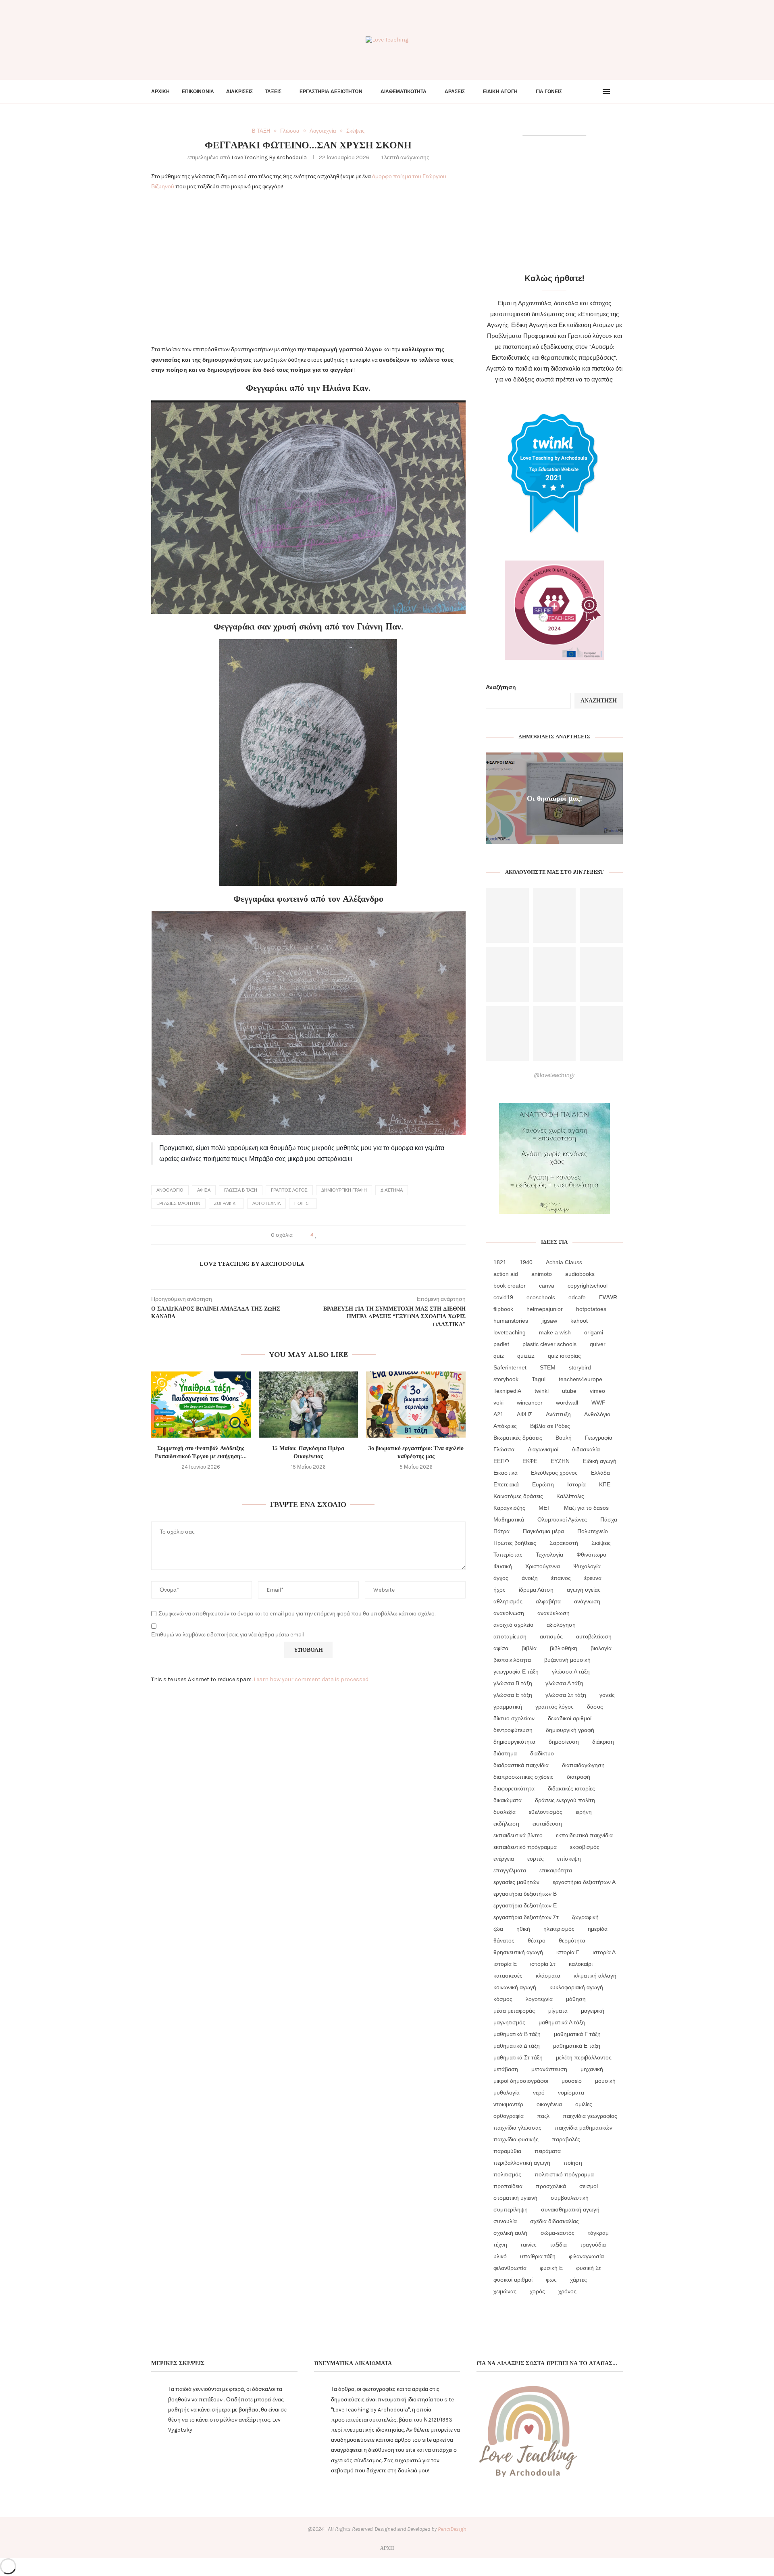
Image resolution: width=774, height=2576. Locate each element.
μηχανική (592, 2069)
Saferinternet (510, 1367)
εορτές (536, 1859)
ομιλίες (584, 2104)
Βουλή (564, 1438)
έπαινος (561, 1578)
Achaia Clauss (564, 1262)
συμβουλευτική (570, 2198)
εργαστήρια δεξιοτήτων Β (525, 1894)
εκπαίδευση (547, 1824)
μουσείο (572, 2081)
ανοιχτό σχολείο (513, 1625)
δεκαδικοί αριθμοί (570, 1718)
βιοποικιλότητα (512, 1660)
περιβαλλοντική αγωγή (522, 2163)
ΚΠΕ (605, 1484)
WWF (598, 1403)
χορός (537, 2291)
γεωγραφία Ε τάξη (516, 1671)
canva (547, 1286)
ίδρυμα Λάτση (536, 1590)
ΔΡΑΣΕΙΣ (455, 92)
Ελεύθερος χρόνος (554, 1473)
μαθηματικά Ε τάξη (577, 2046)
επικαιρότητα (556, 1870)
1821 (500, 1262)
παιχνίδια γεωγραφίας (590, 2116)
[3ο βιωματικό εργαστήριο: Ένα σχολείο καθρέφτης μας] (416, 1405)
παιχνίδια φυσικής (516, 2139)
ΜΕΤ (545, 1508)
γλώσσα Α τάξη (571, 1671)
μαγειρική (593, 2011)
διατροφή (578, 1777)
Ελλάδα (600, 1473)
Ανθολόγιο (170, 1190)
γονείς (607, 1695)
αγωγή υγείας (584, 1590)
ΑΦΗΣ (525, 1414)
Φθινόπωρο (591, 1555)
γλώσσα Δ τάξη (564, 1683)
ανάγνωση (587, 1601)
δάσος (595, 1707)
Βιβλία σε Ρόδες (550, 1426)
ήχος (499, 1590)
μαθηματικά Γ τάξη (577, 2034)
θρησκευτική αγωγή (518, 1952)
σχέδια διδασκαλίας (554, 2221)
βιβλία (529, 1648)
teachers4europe (580, 1379)
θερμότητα (572, 1940)
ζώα (498, 1929)
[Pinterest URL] (507, 916)
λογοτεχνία (266, 1204)
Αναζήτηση (501, 687)
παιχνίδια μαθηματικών (584, 2128)
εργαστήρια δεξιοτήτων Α (584, 1882)
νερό (539, 2092)
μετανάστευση (549, 2069)
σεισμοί (589, 2186)
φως (551, 2280)
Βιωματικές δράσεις (518, 1438)
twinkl (542, 1391)
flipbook (503, 1309)
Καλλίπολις (570, 1496)
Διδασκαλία (586, 1449)
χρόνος (567, 2291)
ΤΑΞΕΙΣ (273, 92)
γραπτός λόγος (289, 1190)
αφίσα (204, 1190)
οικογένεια (549, 2104)
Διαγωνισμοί (543, 1449)
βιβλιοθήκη (564, 1648)
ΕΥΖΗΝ (560, 1461)
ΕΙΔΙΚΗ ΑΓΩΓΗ (500, 92)
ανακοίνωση (509, 1613)
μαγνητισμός (509, 2022)
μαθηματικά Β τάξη (517, 2034)
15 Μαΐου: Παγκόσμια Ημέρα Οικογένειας (308, 1452)
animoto (542, 1274)
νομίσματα (571, 2092)
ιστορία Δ (604, 1952)
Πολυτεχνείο (593, 1531)
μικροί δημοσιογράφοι (521, 2081)
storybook (506, 1379)
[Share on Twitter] (332, 1235)
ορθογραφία (509, 2116)
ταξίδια (558, 2245)
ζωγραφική (226, 1204)
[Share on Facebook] (324, 1235)
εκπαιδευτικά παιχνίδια (584, 1835)
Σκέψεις (601, 1543)
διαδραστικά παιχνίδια (521, 1765)
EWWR (608, 1297)
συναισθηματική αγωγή (570, 2209)
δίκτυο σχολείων (514, 1718)
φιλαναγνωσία (586, 2256)
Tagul (539, 1379)
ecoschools (541, 1297)
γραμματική (508, 1707)
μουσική (605, 2081)
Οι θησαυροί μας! (554, 798)
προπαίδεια (508, 2186)
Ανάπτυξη (558, 1414)
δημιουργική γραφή (344, 1190)
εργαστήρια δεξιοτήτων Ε (525, 1905)
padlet (501, 1344)
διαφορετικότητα (514, 1788)
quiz (499, 1356)
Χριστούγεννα (543, 1566)
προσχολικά (551, 2186)
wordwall (567, 1403)
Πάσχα (609, 1519)
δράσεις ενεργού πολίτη (565, 1800)
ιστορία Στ (543, 1964)
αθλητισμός (508, 1601)
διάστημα (392, 1190)
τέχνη (500, 2245)
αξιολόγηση (561, 1625)
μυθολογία (507, 2092)
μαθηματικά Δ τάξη (517, 2046)
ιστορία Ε (505, 1964)
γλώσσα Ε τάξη (513, 1695)
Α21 (498, 1414)
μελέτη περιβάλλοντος (584, 2057)
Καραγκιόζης (509, 1508)
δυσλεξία (505, 1812)
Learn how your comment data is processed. (311, 1679)
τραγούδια (593, 2245)
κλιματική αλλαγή (595, 1976)
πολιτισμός (507, 2174)
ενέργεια (504, 1859)
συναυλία (505, 2221)
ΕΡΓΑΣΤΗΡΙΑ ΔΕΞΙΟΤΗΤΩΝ (331, 92)
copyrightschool (588, 1286)
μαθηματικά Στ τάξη (518, 2057)
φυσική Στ (589, 2268)
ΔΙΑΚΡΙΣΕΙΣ (239, 92)
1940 (526, 1262)
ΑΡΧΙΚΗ (160, 92)
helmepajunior (545, 1309)
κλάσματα (548, 1976)
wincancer (530, 1403)
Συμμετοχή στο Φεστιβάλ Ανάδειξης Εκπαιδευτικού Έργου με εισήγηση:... (201, 1452)
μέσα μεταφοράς (514, 2011)
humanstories (511, 1321)
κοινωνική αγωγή (515, 1987)
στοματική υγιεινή (515, 2198)
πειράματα (548, 2151)
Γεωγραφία (599, 1438)
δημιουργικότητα (514, 1742)
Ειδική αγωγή (600, 1461)
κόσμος (503, 1999)
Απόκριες (505, 1426)
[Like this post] (316, 1235)
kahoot (579, 1321)
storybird (580, 1367)
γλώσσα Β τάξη (241, 1190)
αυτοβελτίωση (594, 1636)
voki (498, 1403)
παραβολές (566, 2139)
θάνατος (504, 1940)
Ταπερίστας (508, 1555)
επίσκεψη (569, 1859)
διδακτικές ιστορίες (571, 1788)
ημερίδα (598, 1929)
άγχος (501, 1578)
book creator (510, 1286)
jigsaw (549, 1321)
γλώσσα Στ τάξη (566, 1695)
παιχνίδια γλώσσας (517, 2128)
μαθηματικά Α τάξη (562, 2022)
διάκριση (603, 1742)
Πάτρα (501, 1531)
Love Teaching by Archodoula (269, 157)
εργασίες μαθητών (178, 1204)
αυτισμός (551, 1636)
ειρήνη (584, 1812)
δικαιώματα (508, 1800)
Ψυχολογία (587, 1566)
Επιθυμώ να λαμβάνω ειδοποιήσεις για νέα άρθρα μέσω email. (228, 1635)
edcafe (577, 1297)
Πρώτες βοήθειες (515, 1543)
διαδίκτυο (542, 1753)
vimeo (597, 1391)
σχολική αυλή (510, 2233)
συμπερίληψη (511, 2209)
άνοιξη (530, 1578)
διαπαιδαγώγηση (583, 1765)
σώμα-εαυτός (558, 2233)
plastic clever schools (549, 1344)
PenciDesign (452, 2529)
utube (569, 1391)
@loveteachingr (554, 1075)
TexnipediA (507, 1391)
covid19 (503, 1297)
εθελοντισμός (546, 1812)
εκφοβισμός (585, 1847)
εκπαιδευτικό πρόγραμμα (525, 1847)
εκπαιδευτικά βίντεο (518, 1835)
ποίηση (303, 1204)
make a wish (555, 1332)
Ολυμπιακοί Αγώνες (562, 1519)
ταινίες (528, 2245)
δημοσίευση (564, 1742)
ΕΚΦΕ (530, 1461)
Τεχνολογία (549, 1555)
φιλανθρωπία (510, 2268)
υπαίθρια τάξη (538, 2256)
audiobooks (580, 1274)
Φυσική (503, 1566)
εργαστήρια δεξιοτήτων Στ (526, 1917)
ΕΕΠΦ (501, 1461)
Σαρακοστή (564, 1543)
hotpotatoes (591, 1309)
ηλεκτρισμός (559, 1929)
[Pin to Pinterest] (339, 1235)
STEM (548, 1367)
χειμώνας (505, 2291)
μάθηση (576, 1999)
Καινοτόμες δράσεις (518, 1496)
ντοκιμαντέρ (508, 2104)
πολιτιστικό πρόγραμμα (564, 2174)
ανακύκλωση (553, 1613)
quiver (598, 1344)
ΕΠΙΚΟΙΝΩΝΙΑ (198, 92)
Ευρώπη (543, 1484)
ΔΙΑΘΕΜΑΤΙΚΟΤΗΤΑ (404, 92)
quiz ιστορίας (564, 1356)
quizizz (526, 1356)
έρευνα (593, 1578)
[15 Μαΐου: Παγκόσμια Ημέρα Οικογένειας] (309, 1405)
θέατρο (537, 1940)
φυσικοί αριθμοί (513, 2280)
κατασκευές (508, 1976)
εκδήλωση (506, 1824)
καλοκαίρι (581, 1964)
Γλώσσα (504, 1449)
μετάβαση (506, 2069)
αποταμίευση (510, 1636)
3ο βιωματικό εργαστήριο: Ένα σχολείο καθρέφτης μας (416, 1452)
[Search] (619, 92)
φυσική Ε (551, 2268)
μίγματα (558, 2011)
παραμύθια (507, 2151)
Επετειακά (506, 1484)
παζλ (543, 2116)
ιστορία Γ (568, 1952)
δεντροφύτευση (513, 1730)
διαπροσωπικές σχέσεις (523, 1777)
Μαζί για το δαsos (586, 1508)
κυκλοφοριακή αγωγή (576, 1987)
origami (594, 1332)
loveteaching (510, 1332)
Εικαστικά (506, 1473)
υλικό (500, 2256)
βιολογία (601, 1648)
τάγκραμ (598, 2233)
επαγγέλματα (510, 1870)
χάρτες (578, 2280)
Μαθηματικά (509, 1519)
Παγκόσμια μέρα (543, 1531)
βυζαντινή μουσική (567, 1660)
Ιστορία (576, 1484)
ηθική (523, 1929)
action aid (506, 1274)
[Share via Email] (347, 1235)
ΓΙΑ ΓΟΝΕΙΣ (549, 92)
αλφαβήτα (548, 1601)
